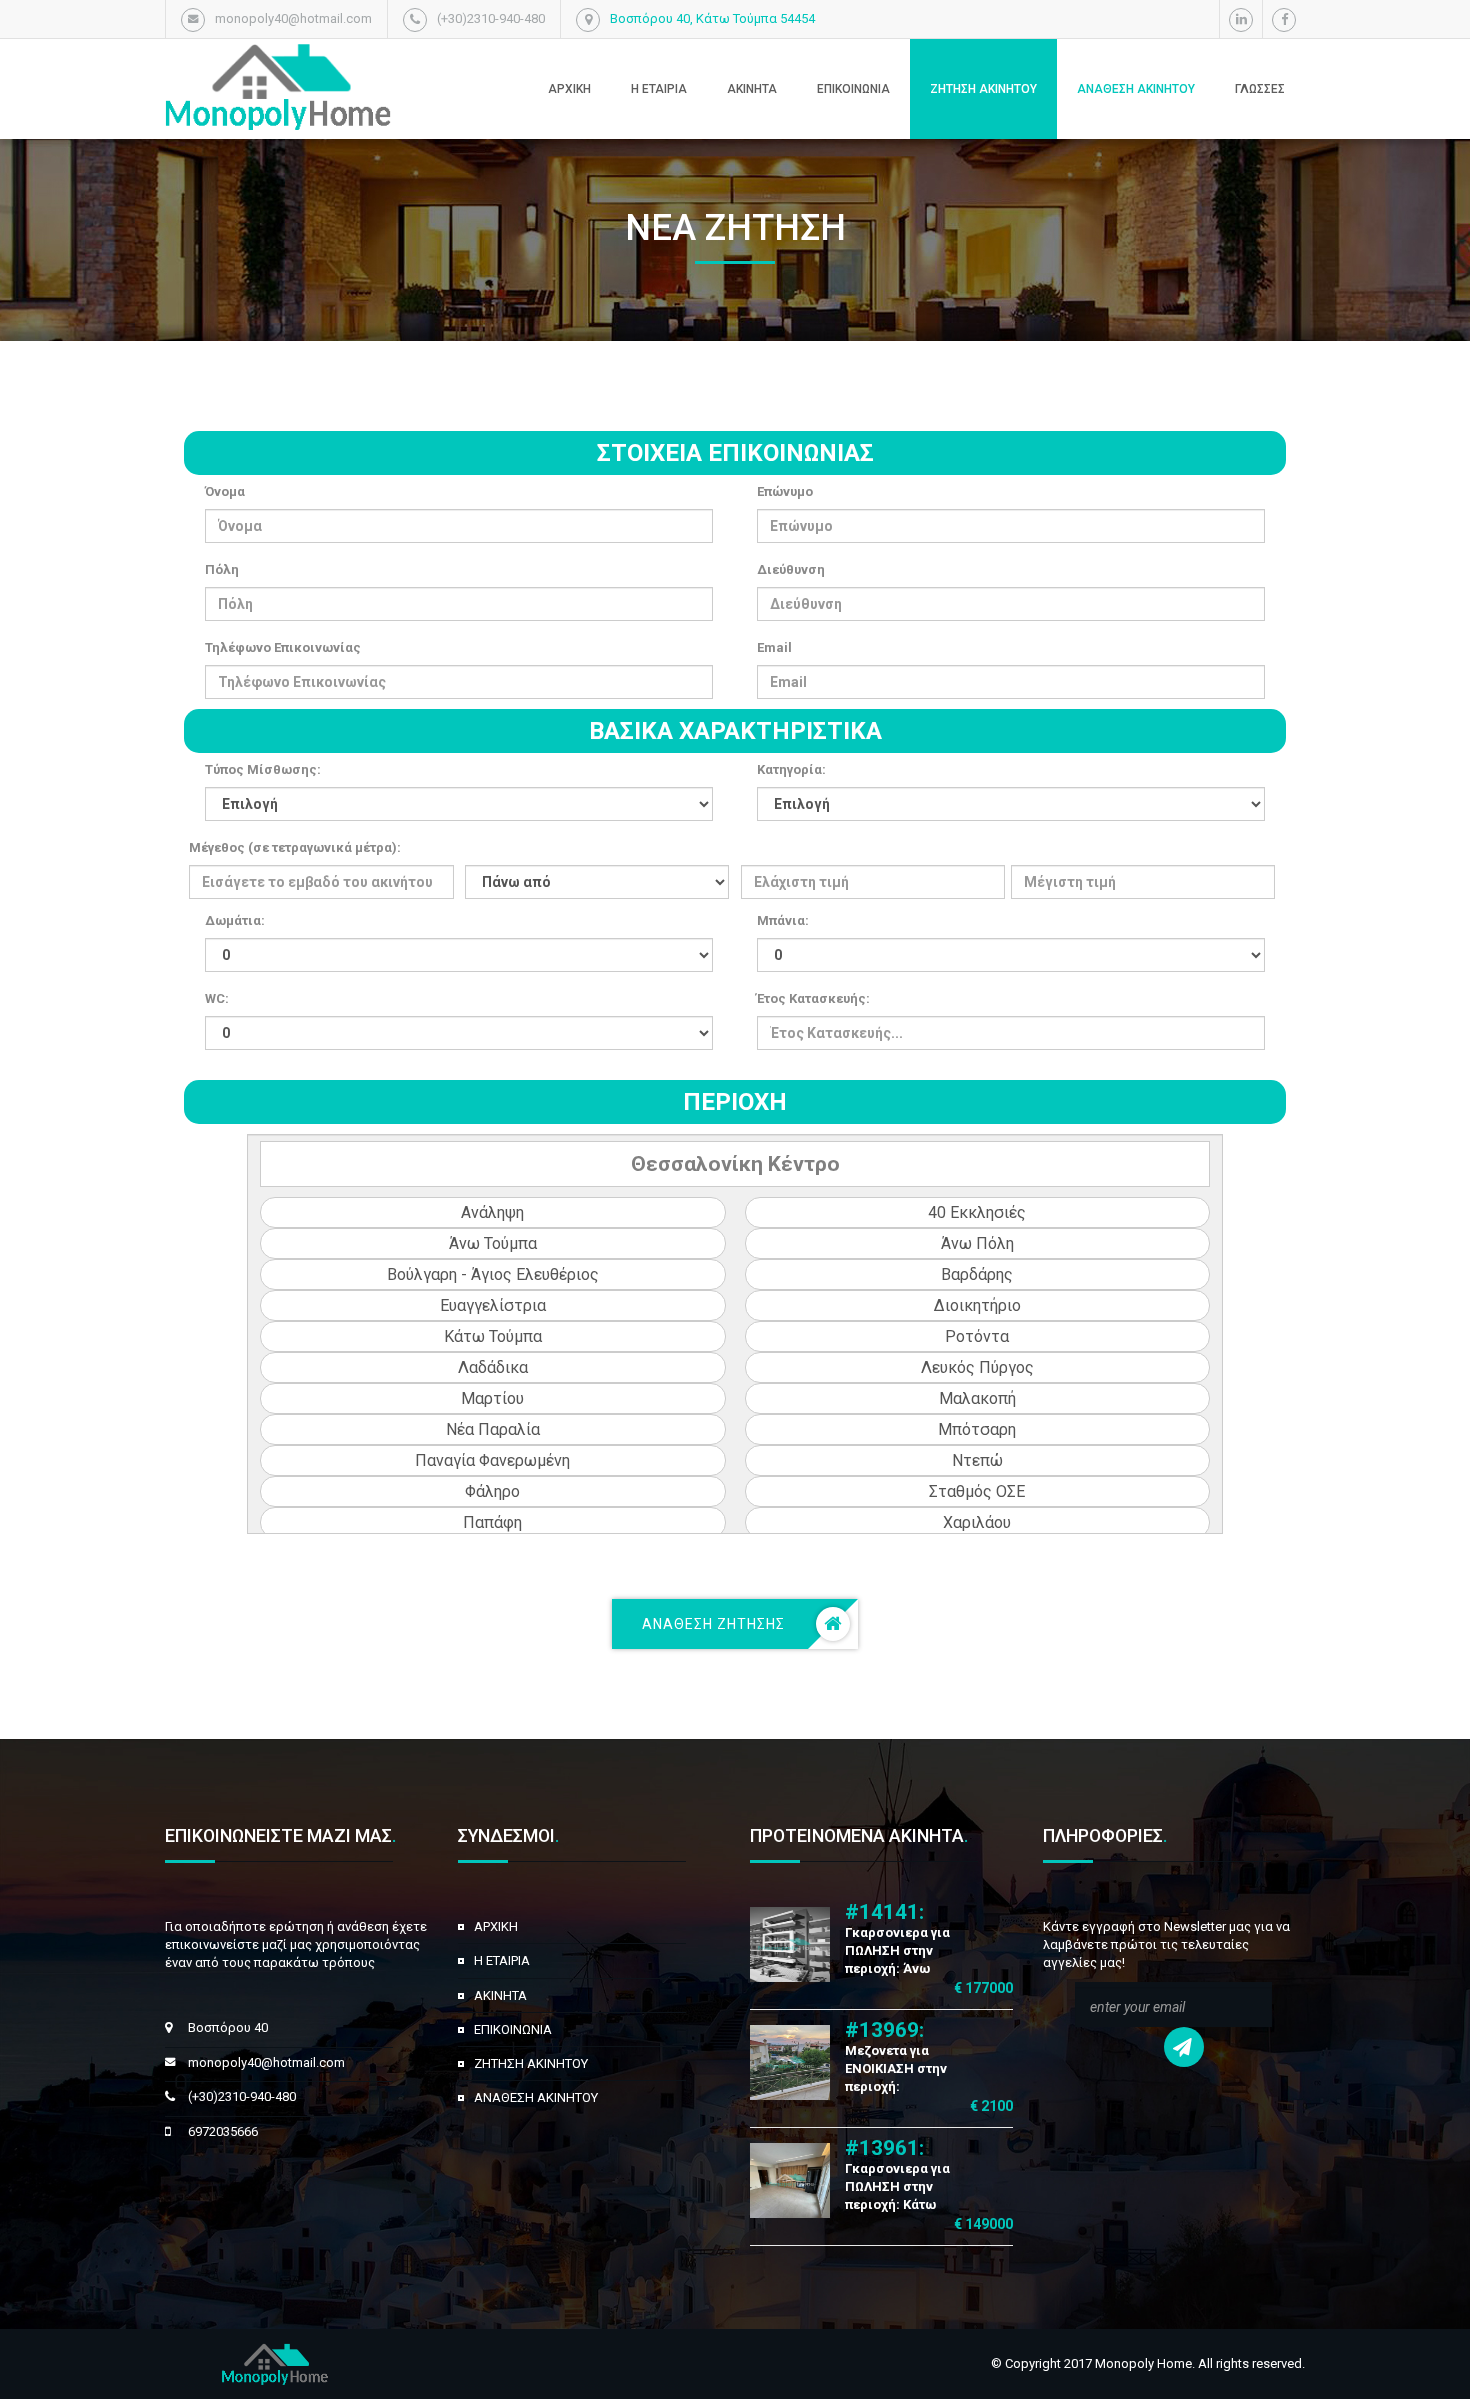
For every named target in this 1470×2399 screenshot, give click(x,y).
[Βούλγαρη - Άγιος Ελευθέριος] (493, 1274)
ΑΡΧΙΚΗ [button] (569, 89)
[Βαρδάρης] (978, 1274)
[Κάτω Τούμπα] (493, 1336)
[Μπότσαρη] (978, 1429)
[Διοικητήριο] (978, 1305)
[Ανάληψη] (493, 1212)
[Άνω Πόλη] (978, 1243)
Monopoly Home (1143, 2363)
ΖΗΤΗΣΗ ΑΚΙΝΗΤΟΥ (983, 89)
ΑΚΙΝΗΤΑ (500, 1995)
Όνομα (225, 491)
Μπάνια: (783, 920)
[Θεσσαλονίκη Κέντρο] (735, 1164)
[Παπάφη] (493, 1522)
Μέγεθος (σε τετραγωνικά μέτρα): (295, 847)
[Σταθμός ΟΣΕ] (978, 1491)
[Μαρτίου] (493, 1398)
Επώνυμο (785, 491)
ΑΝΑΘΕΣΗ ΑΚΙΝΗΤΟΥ (1136, 89)
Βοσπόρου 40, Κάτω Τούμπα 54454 (712, 18)
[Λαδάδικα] (493, 1367)
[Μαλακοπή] (978, 1398)
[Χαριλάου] (978, 1522)
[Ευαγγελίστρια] (493, 1305)
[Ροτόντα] (978, 1336)
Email (774, 647)
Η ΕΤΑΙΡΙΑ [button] (659, 89)
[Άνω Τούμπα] (493, 1243)
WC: (217, 998)
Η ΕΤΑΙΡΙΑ (502, 1960)
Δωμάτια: (235, 920)
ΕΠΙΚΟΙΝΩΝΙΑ (513, 2029)
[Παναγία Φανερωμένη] (493, 1460)
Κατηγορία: (791, 769)
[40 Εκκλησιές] (978, 1212)
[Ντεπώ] (978, 1460)
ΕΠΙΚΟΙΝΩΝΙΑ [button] (853, 89)
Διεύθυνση (791, 569)
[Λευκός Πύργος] (978, 1367)
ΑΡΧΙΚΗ (496, 1926)
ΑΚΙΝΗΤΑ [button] (752, 89)
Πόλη (222, 569)
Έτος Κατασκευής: (813, 998)
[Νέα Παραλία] (493, 1429)
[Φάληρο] (493, 1491)
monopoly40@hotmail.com (266, 2062)
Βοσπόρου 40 (228, 2027)
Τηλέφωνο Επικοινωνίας (283, 647)
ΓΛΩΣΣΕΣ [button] (1260, 89)
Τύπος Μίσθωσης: (263, 769)
